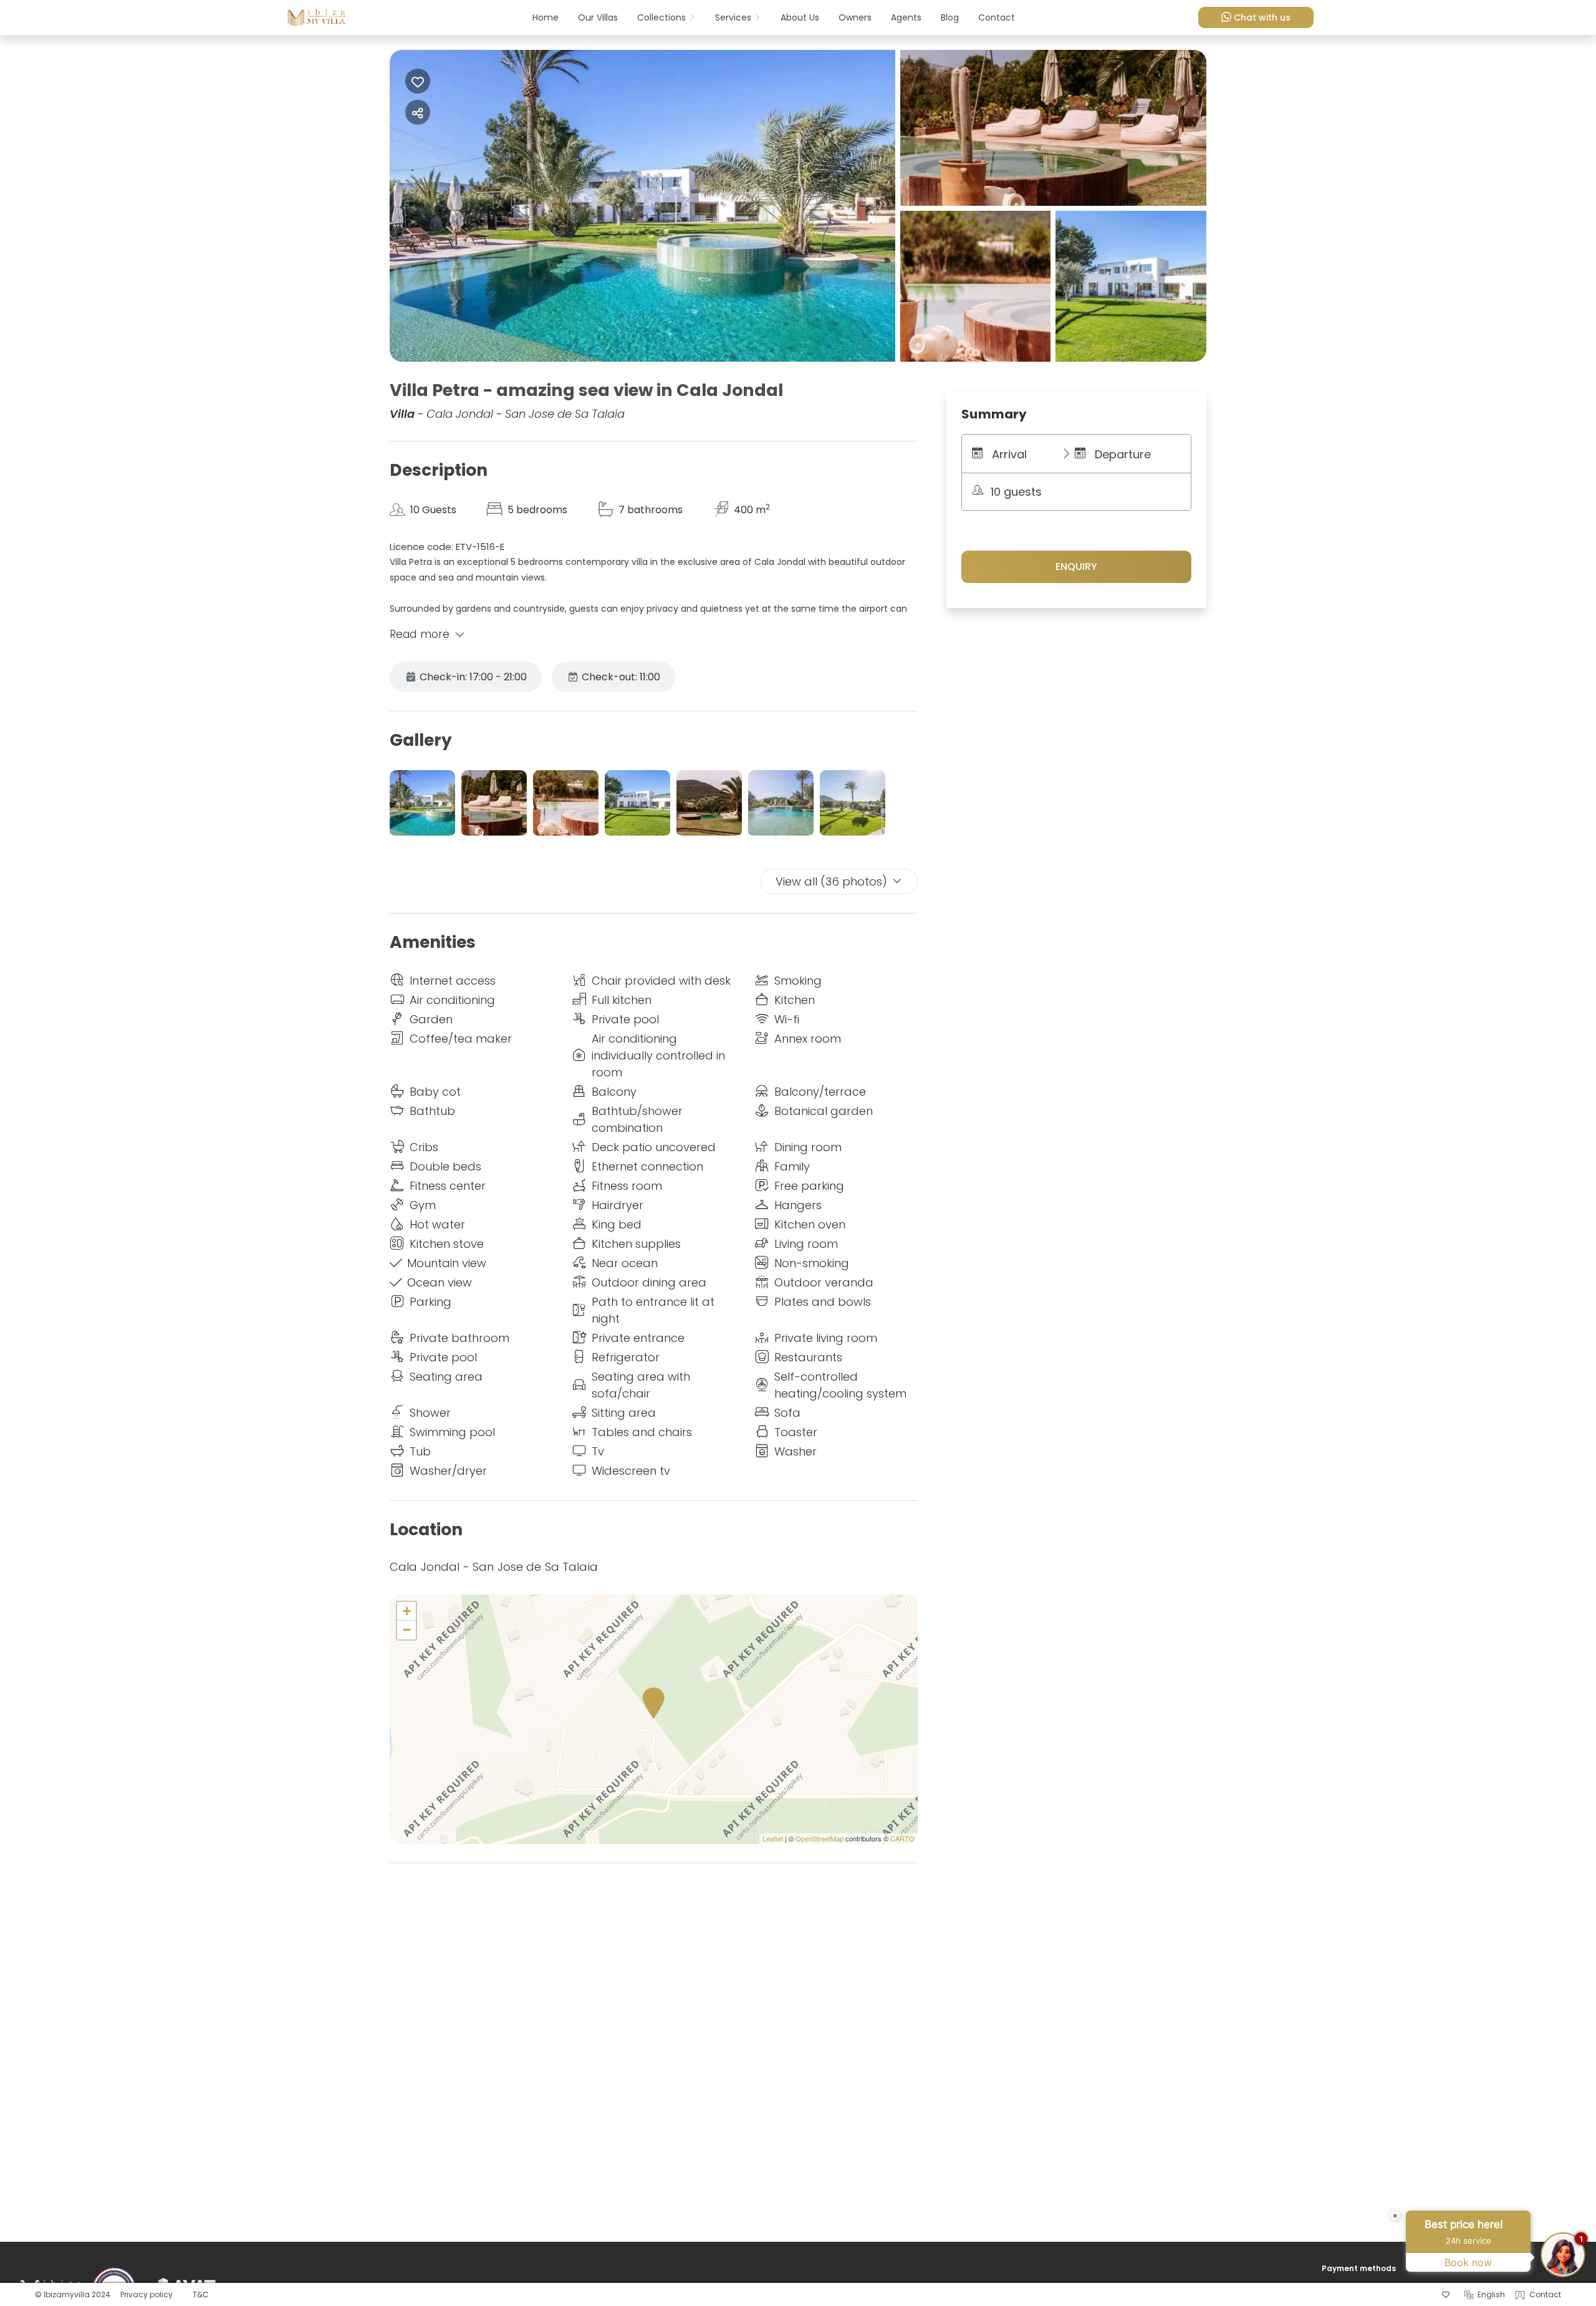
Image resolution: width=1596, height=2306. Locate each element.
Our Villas (598, 17)
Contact (997, 17)
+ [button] (407, 1611)
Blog (950, 17)
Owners (855, 17)
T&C (201, 2294)
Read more (420, 634)
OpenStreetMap (820, 1838)
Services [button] (733, 17)
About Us (800, 17)
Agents (906, 17)
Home (546, 17)
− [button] (407, 1630)
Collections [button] (661, 17)
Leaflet (773, 1838)
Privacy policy (147, 2294)
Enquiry (1076, 567)
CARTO (902, 1838)
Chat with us (1262, 17)
